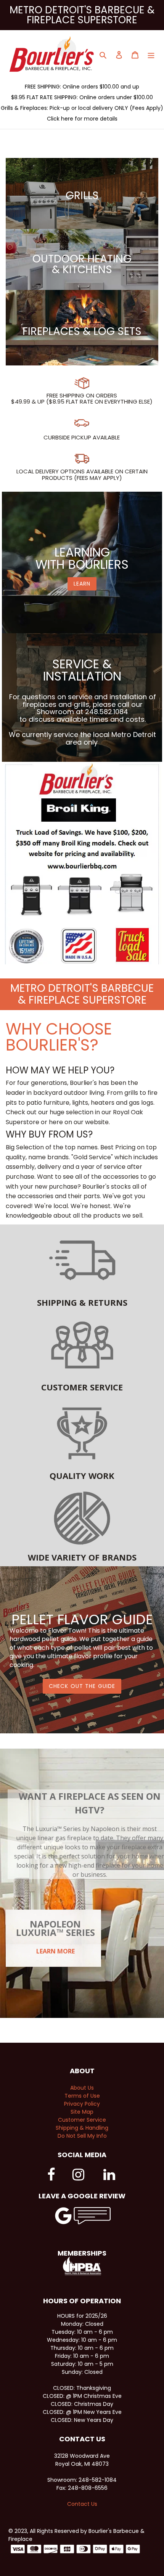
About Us (82, 2088)
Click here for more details (82, 119)
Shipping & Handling (82, 2128)
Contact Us (82, 2504)
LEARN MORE (55, 1951)
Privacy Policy (82, 2104)
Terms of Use (82, 2096)
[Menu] (151, 54)
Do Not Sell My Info (82, 2136)
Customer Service (82, 2120)
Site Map (82, 2112)
